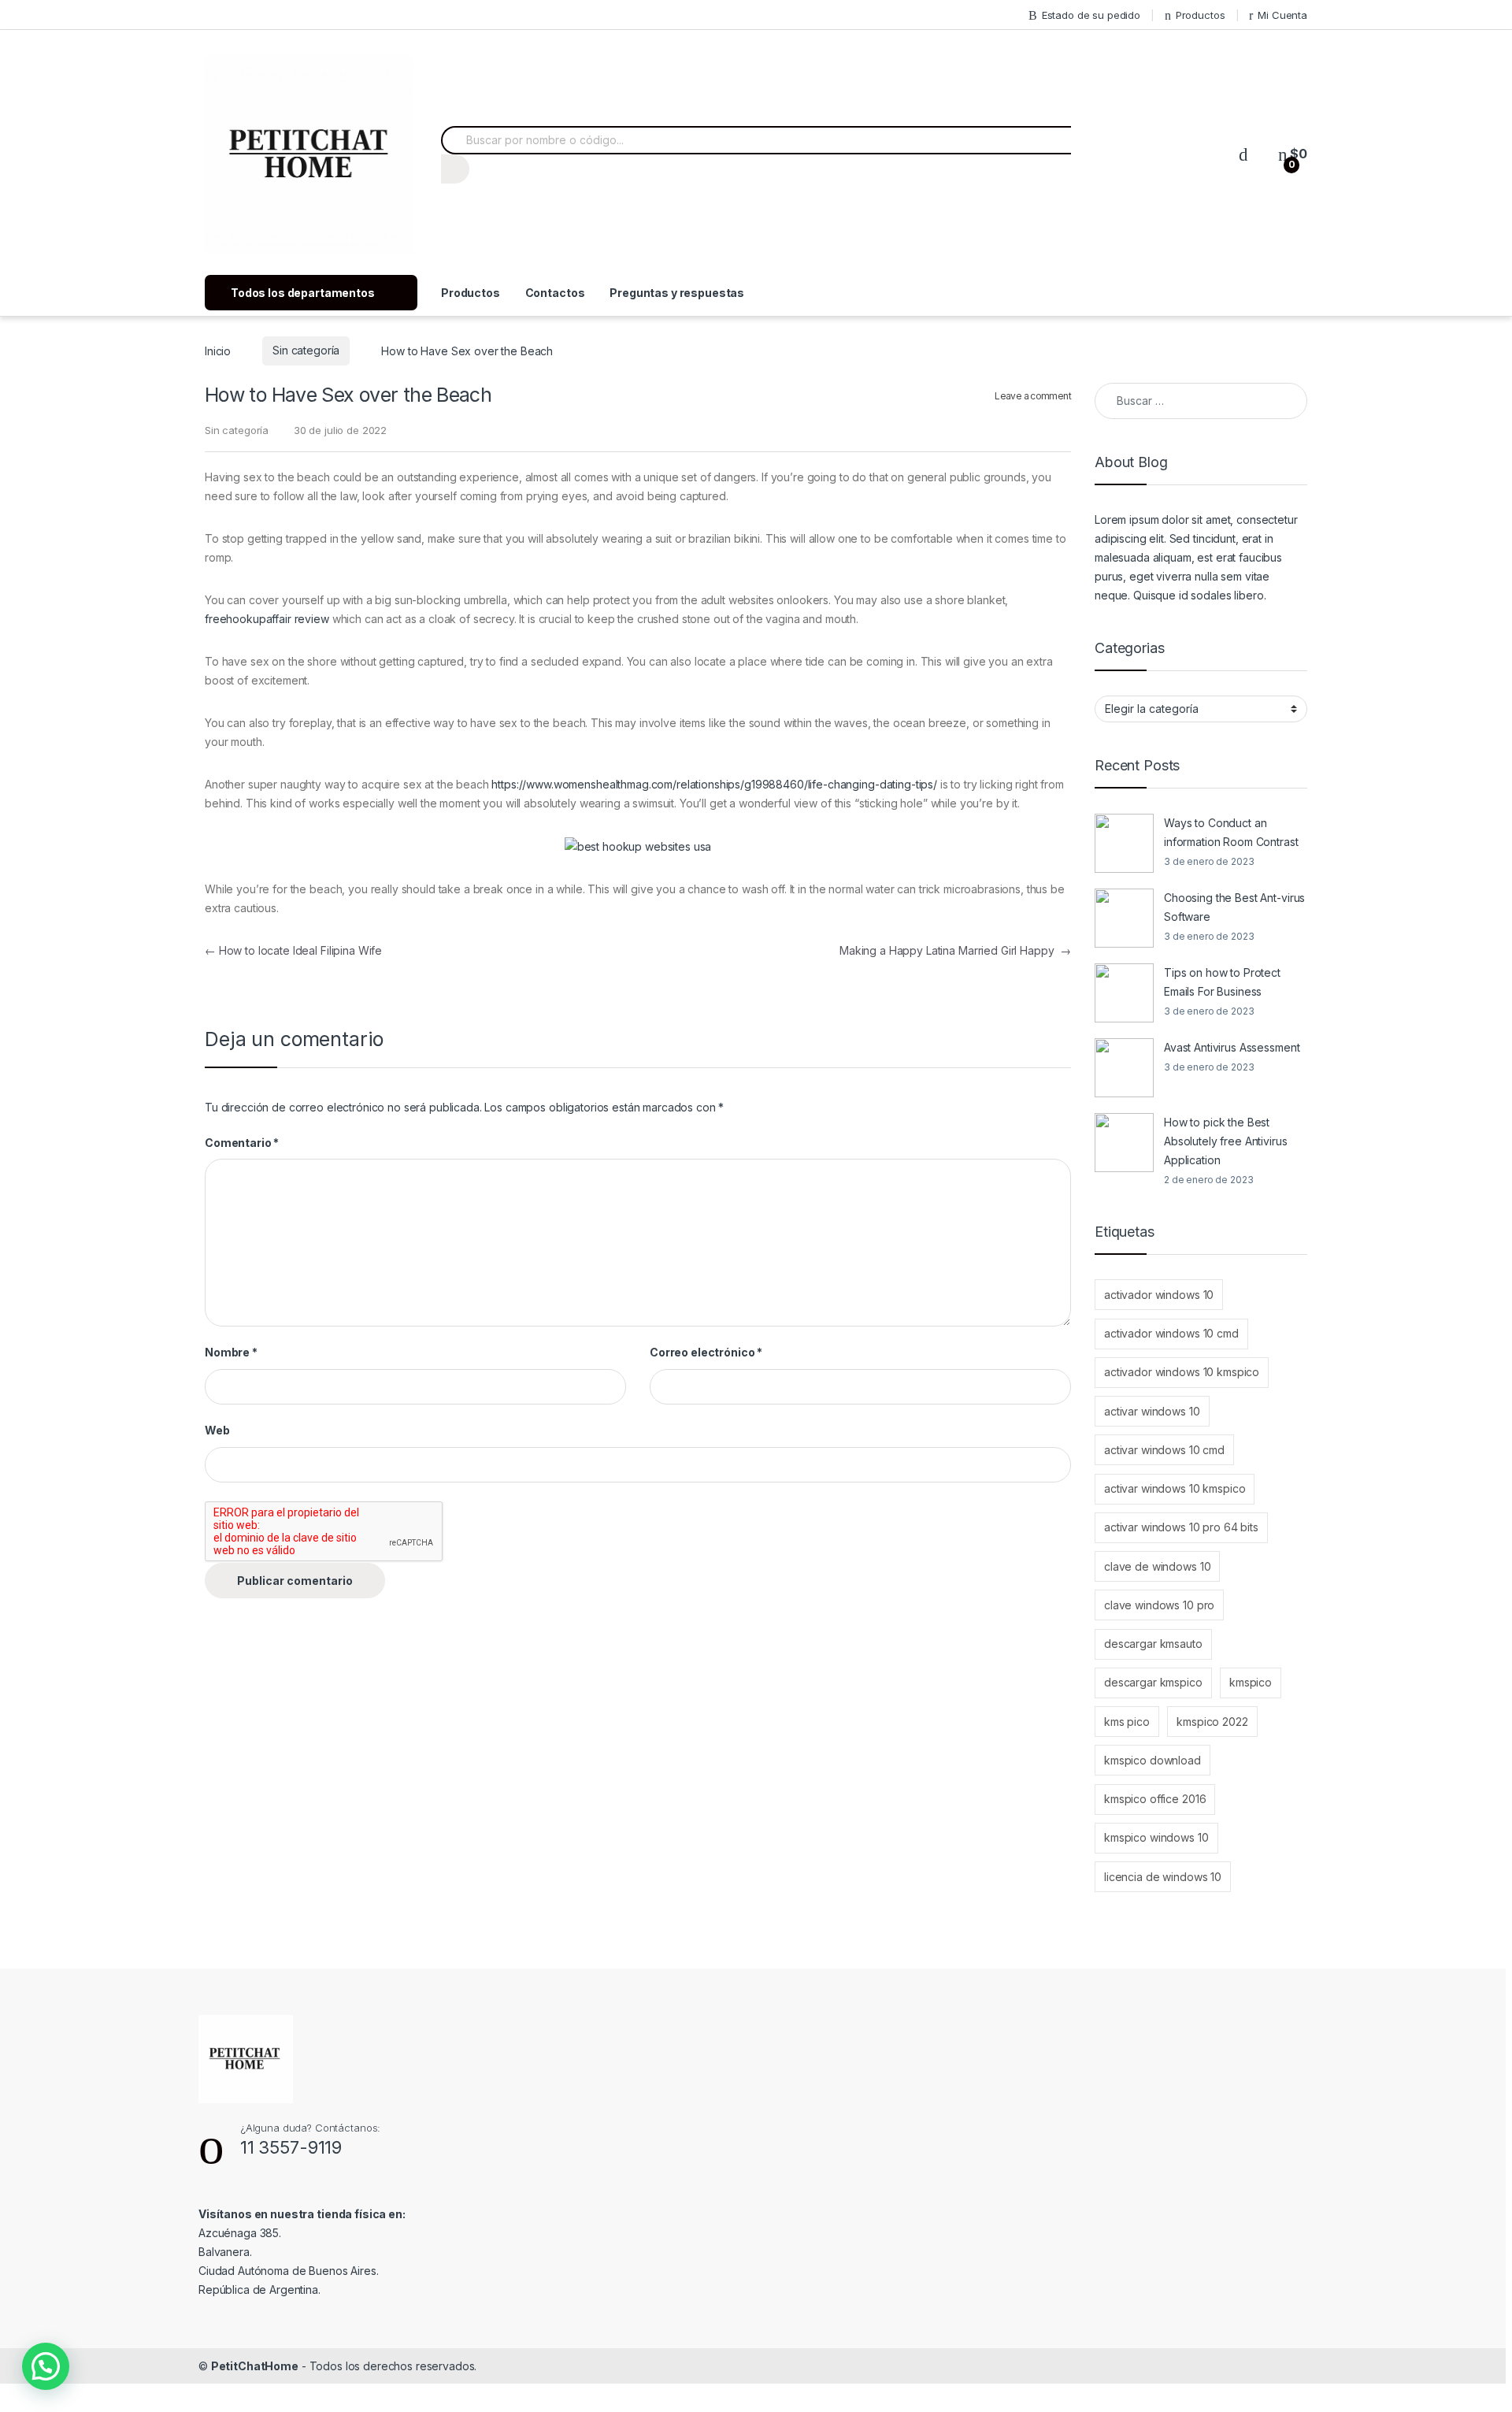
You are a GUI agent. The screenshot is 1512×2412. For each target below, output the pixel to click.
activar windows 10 (1152, 1411)
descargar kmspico (1153, 1682)
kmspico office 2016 (1155, 1799)
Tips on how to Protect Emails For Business (1222, 982)
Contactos (555, 293)
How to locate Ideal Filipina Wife (293, 950)
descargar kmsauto (1153, 1644)
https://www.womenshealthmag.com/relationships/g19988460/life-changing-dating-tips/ (714, 784)
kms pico (1127, 1722)
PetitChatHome (255, 2366)
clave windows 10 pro (1159, 1605)
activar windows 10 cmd (1164, 1450)
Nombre (231, 1352)
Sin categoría (306, 350)
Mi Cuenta (1282, 15)
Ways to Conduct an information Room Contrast (1231, 832)
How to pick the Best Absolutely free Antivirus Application (1226, 1141)
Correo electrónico (706, 1352)
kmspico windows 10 (1156, 1837)
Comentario (242, 1143)
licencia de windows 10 (1163, 1877)
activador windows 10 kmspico (1182, 1372)
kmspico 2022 (1212, 1722)
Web (217, 1430)
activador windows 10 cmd (1171, 1333)
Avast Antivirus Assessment (1232, 1047)
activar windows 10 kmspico (1175, 1488)
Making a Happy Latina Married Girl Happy (955, 950)
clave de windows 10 (1157, 1566)
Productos (1201, 15)
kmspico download (1153, 1760)
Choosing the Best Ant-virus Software (1234, 907)
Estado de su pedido (1091, 15)
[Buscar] (455, 169)
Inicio (218, 350)
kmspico (1251, 1682)
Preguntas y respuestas (677, 293)
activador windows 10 (1159, 1295)
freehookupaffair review (267, 619)
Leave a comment (1033, 396)
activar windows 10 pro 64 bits (1181, 1527)
